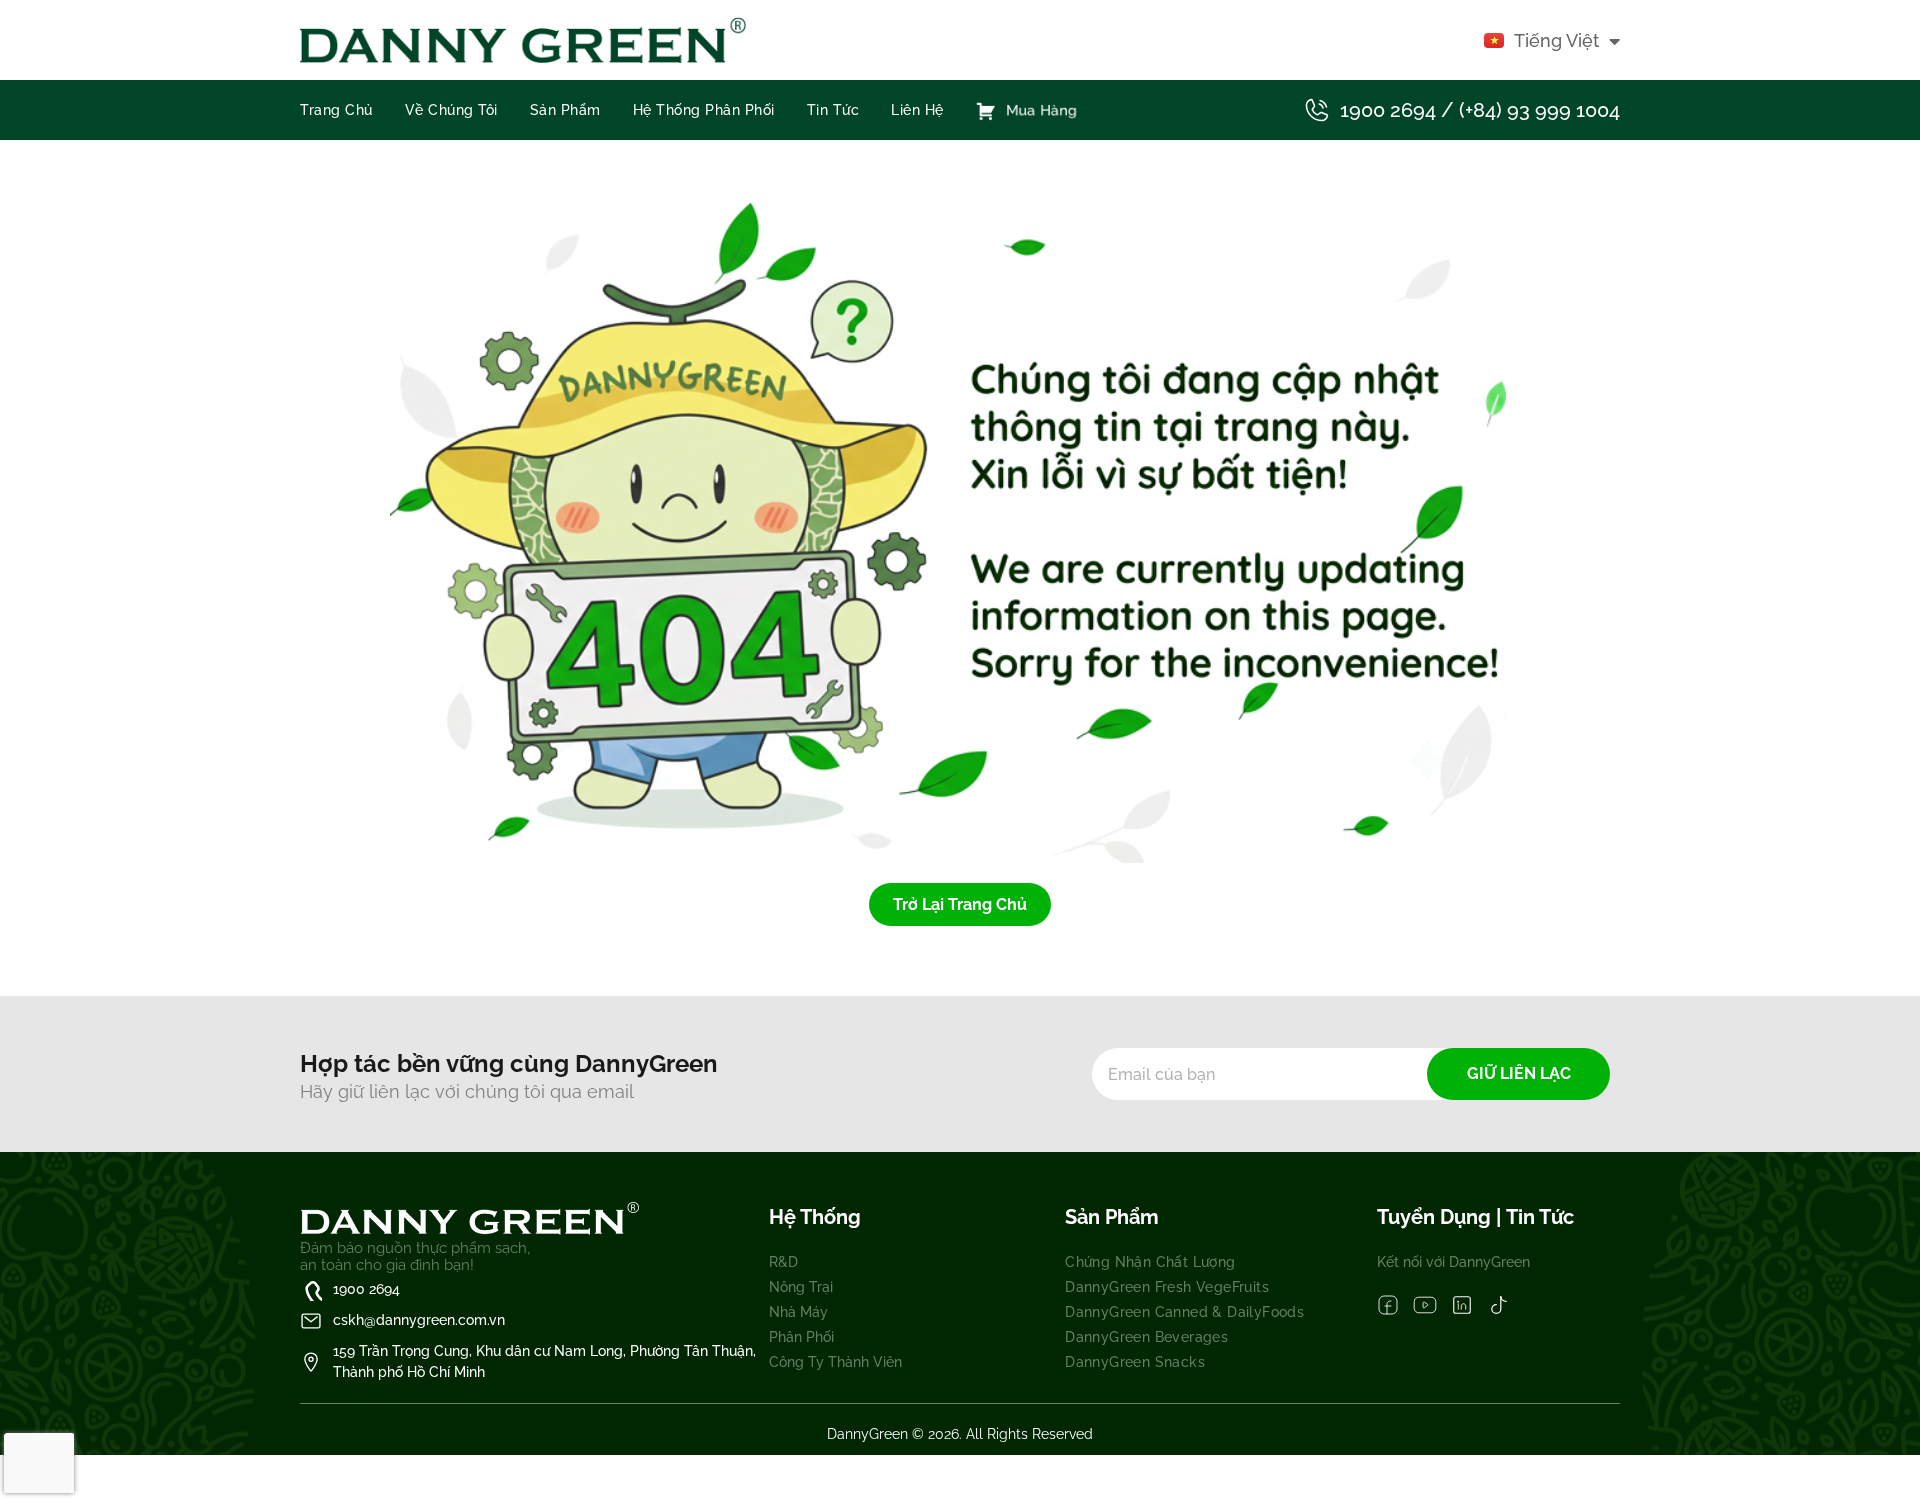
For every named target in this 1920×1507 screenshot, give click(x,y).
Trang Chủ (336, 110)
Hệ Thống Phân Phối (704, 110)
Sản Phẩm (565, 110)
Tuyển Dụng (1436, 1217)
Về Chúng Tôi (451, 110)
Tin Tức (833, 110)
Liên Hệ (917, 110)
